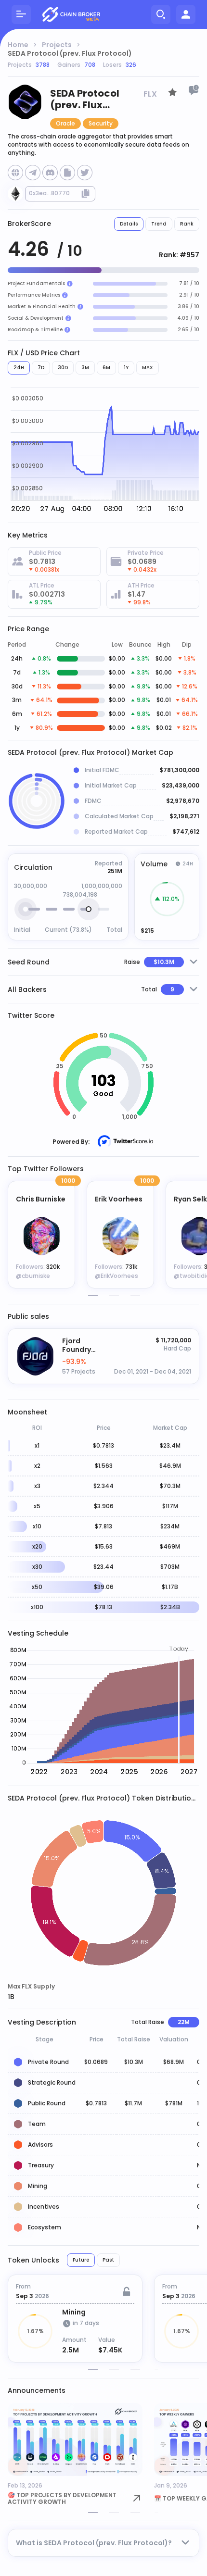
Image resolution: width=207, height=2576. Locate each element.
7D (41, 368)
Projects (57, 45)
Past (108, 2260)
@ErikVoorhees (116, 1276)
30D (63, 368)
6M (106, 368)
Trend (159, 224)
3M (85, 368)
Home (18, 45)
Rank (187, 224)
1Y (126, 368)
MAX (148, 368)
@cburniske (33, 1276)
